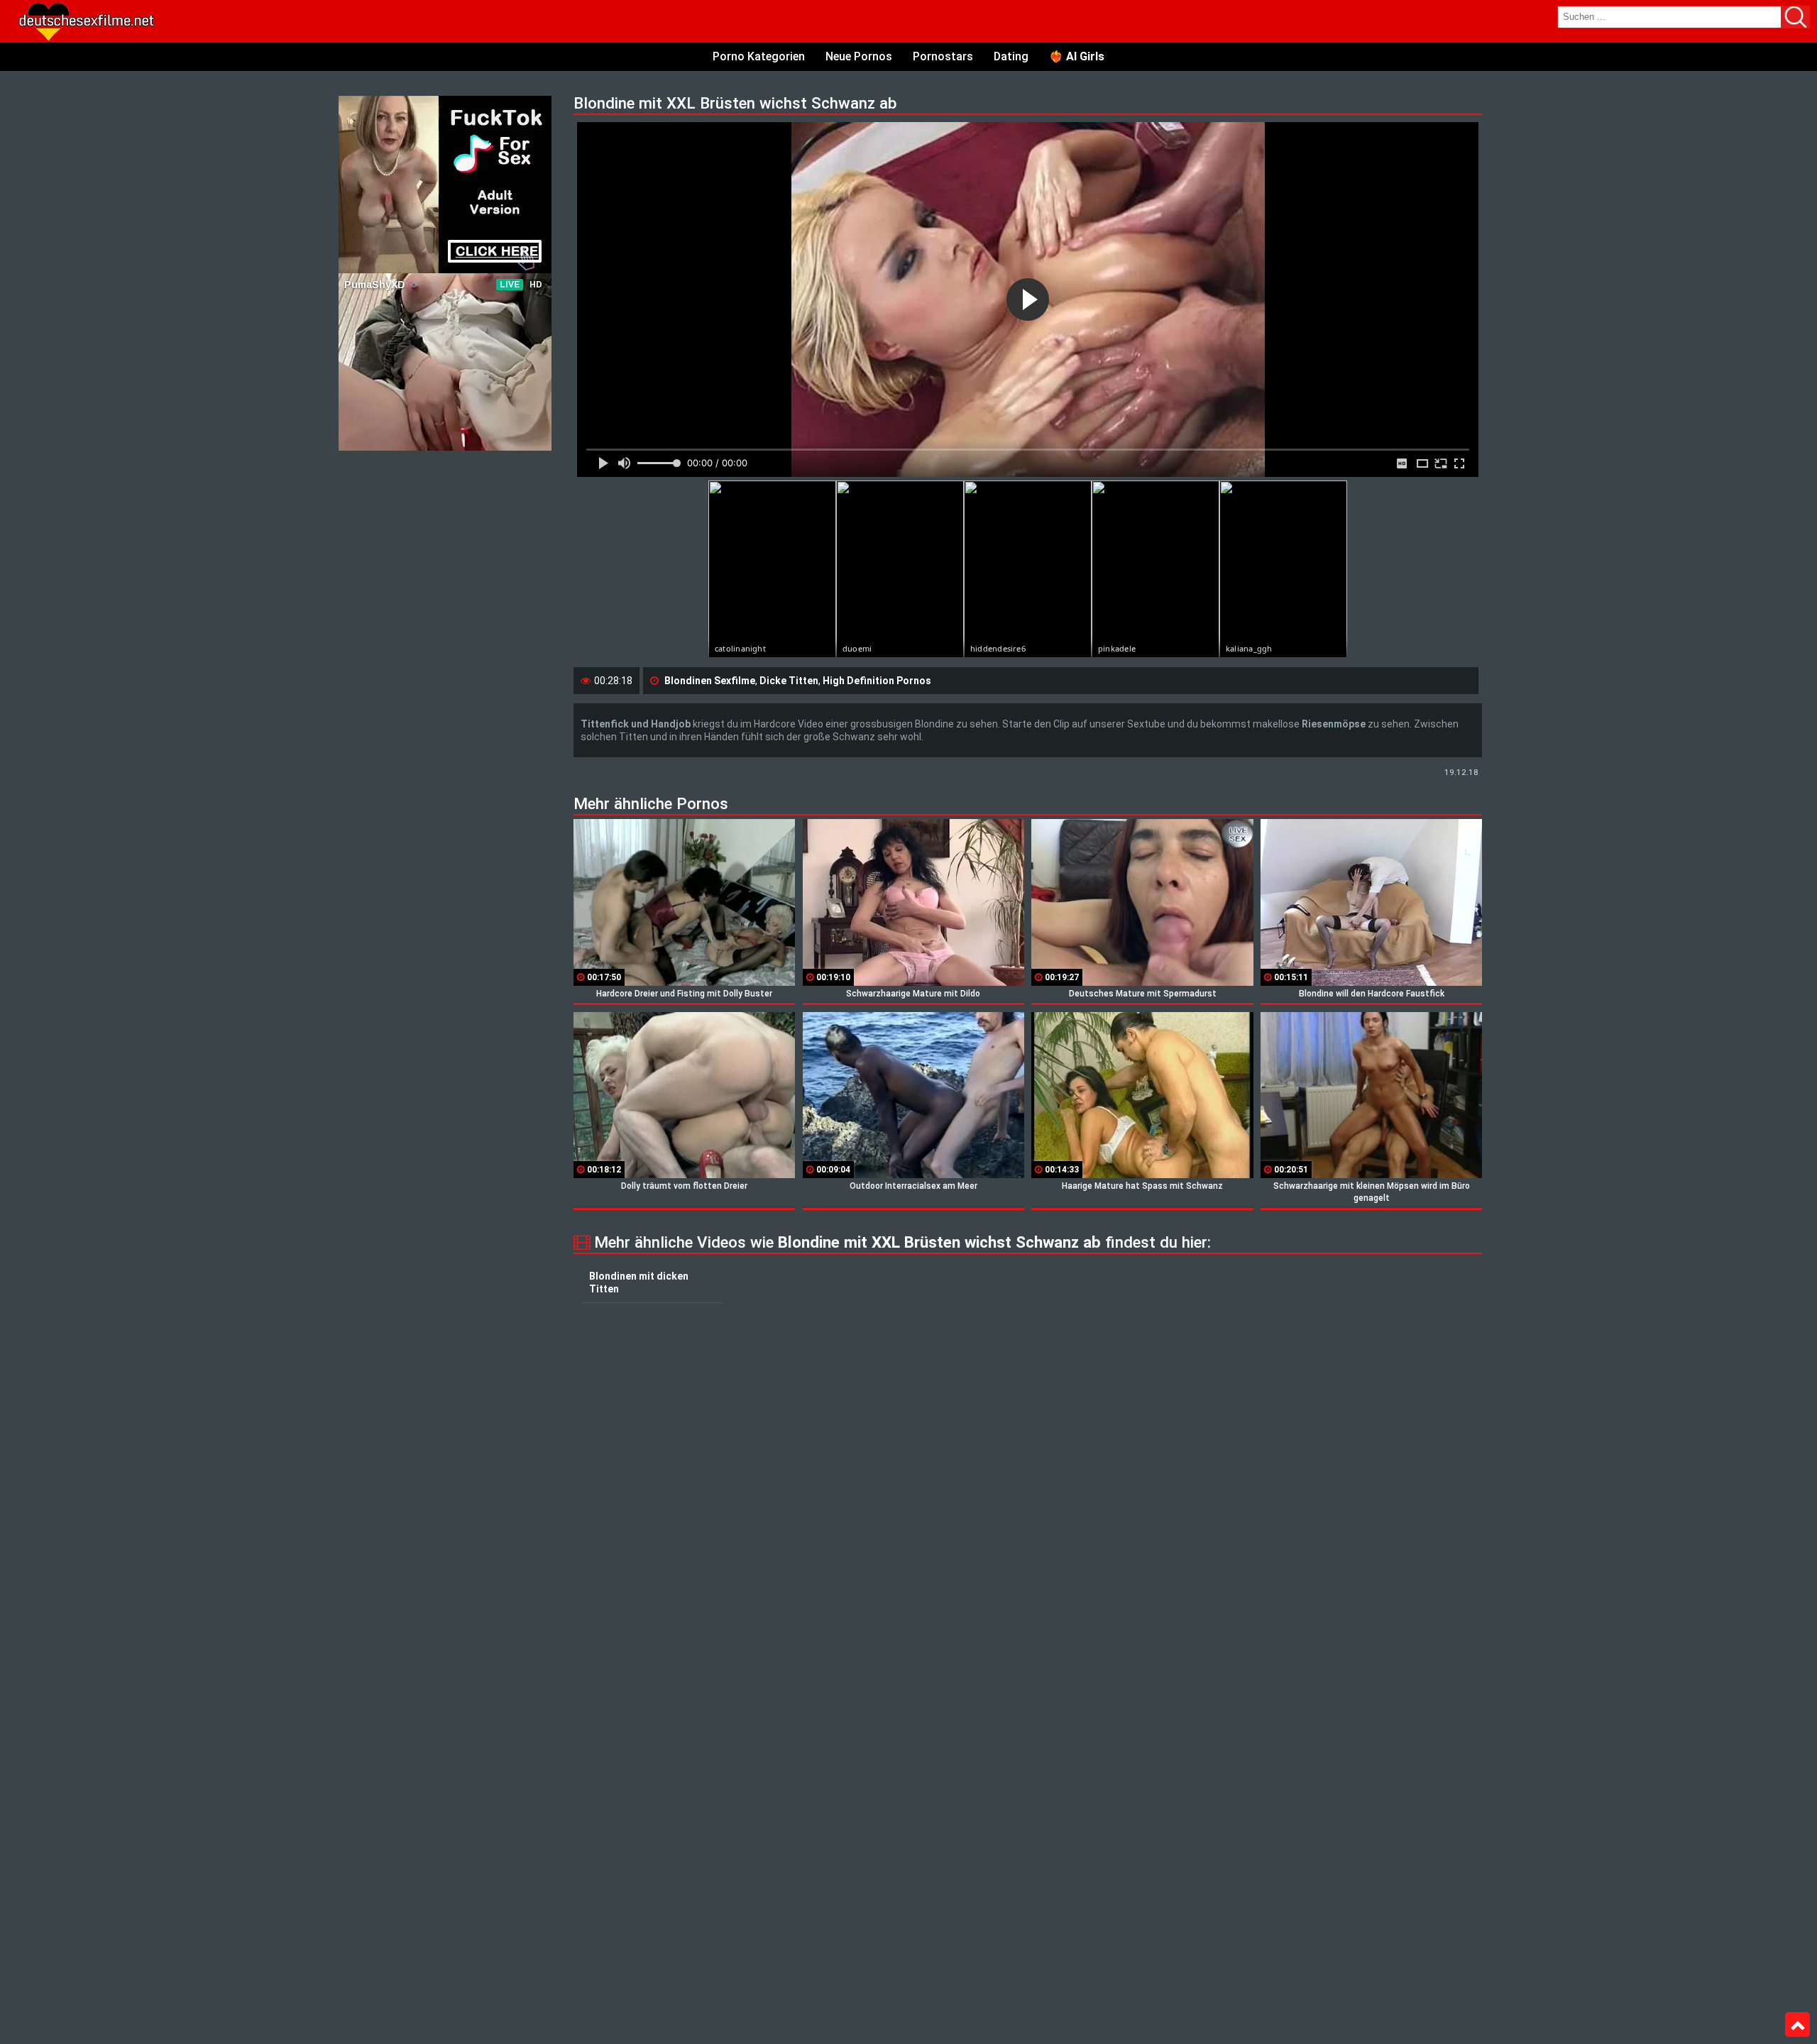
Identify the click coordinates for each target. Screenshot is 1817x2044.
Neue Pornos (859, 56)
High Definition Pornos (877, 681)
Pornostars (943, 56)
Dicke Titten (789, 681)
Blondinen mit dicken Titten (639, 1282)
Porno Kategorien (759, 56)
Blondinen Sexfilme (710, 681)
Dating (1011, 56)
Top (1797, 2025)
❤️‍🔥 (1077, 56)
